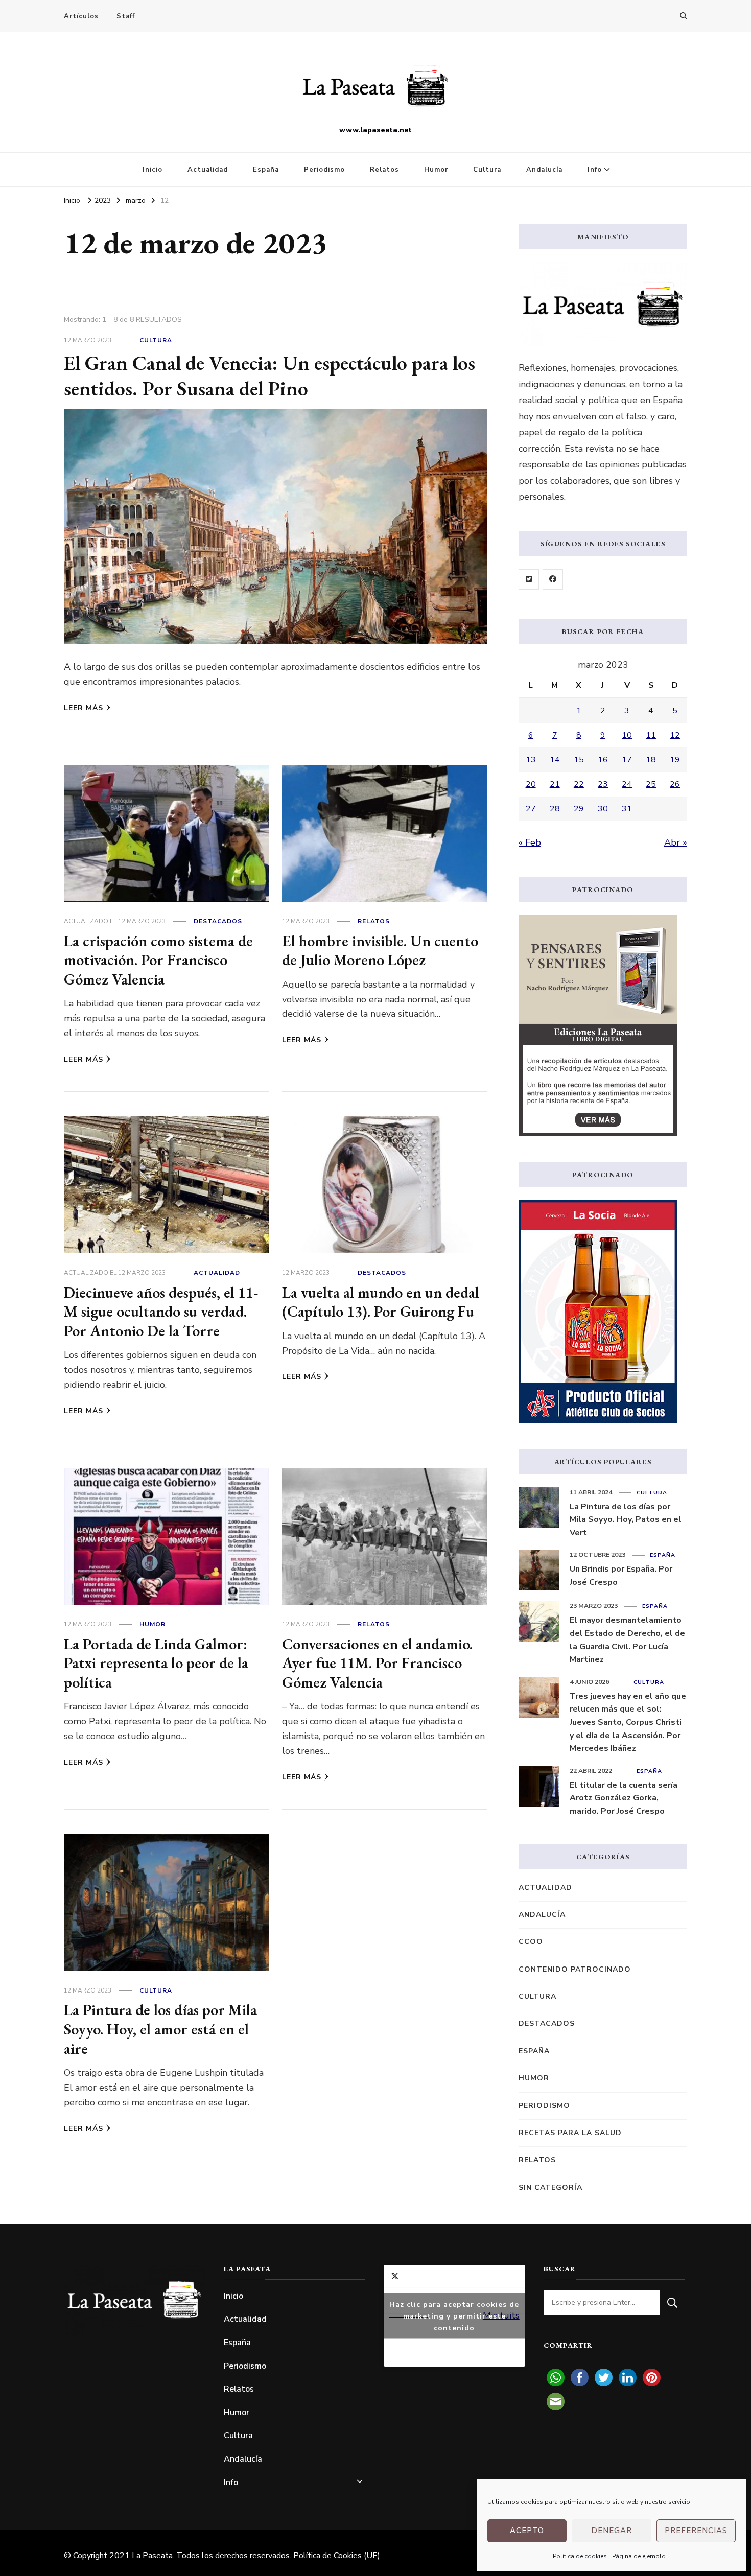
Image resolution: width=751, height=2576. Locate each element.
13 (531, 760)
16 (603, 760)
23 (603, 784)
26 (675, 784)
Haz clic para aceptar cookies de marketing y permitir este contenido (454, 2316)
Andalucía (544, 170)
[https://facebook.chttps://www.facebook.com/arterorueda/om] (553, 579)
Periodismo (324, 170)
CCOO (531, 1942)
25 (651, 784)
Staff (126, 16)
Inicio (152, 170)
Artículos (81, 16)
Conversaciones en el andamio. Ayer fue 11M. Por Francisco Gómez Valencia (377, 1663)
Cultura (487, 170)
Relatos (384, 170)
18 (651, 760)
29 (579, 809)
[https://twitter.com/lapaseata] (529, 579)
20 (531, 784)
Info (595, 170)
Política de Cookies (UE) (337, 2556)
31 (627, 809)
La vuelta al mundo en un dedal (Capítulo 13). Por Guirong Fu (381, 1302)
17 (627, 760)
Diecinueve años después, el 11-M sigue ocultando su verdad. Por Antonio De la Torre (161, 1312)
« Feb (530, 842)
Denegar (612, 2531)
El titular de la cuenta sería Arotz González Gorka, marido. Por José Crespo (624, 1798)
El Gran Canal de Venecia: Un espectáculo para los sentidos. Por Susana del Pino (269, 376)
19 (675, 760)
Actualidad (208, 170)
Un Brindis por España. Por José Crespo (621, 1576)
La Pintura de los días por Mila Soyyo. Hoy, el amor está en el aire (160, 2029)
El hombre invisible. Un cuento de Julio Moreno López (380, 951)
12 (675, 735)
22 (579, 784)
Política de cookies (580, 2556)
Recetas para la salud (570, 2133)
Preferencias (696, 2531)
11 (651, 735)
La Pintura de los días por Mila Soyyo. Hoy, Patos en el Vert (626, 1520)
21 (555, 784)
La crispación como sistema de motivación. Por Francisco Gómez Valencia (158, 960)
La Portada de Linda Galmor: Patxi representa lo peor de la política (156, 1663)
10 (627, 735)
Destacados (218, 921)
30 (603, 809)
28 (555, 809)
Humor (436, 170)
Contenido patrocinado (575, 1969)
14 (555, 760)
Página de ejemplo (639, 2556)
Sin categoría (550, 2187)
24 (627, 784)
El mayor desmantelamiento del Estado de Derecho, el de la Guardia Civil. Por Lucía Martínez (627, 1640)
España (266, 170)
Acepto (527, 2531)
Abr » (676, 842)
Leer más (84, 708)
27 (531, 809)
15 (579, 760)
